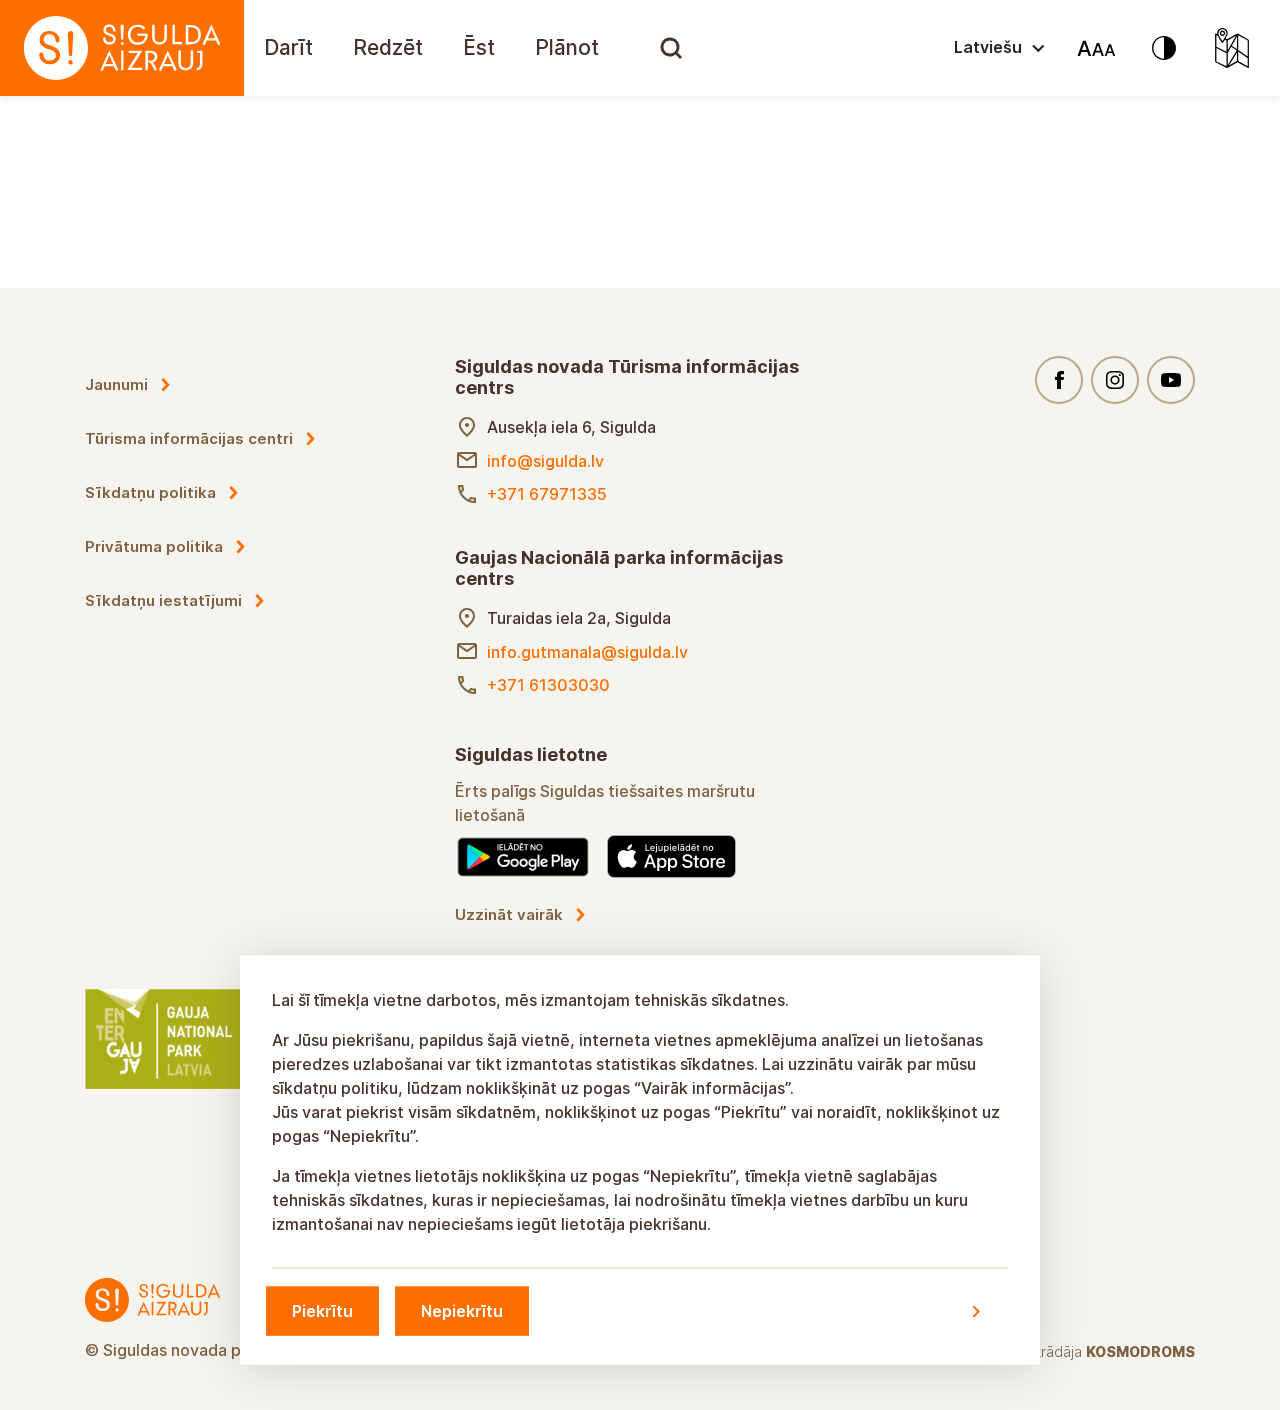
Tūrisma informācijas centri (189, 438)
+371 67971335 (547, 494)
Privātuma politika (154, 546)
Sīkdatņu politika (150, 492)
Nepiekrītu (462, 1311)
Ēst (479, 47)
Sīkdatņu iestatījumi (163, 600)
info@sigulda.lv (545, 461)
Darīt (288, 47)
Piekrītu (322, 1311)
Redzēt (388, 47)
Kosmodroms (1140, 1351)
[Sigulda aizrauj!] (122, 48)
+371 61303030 (548, 685)
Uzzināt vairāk (509, 914)
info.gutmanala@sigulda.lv (587, 652)
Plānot (567, 47)
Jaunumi (116, 384)
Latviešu (988, 47)
